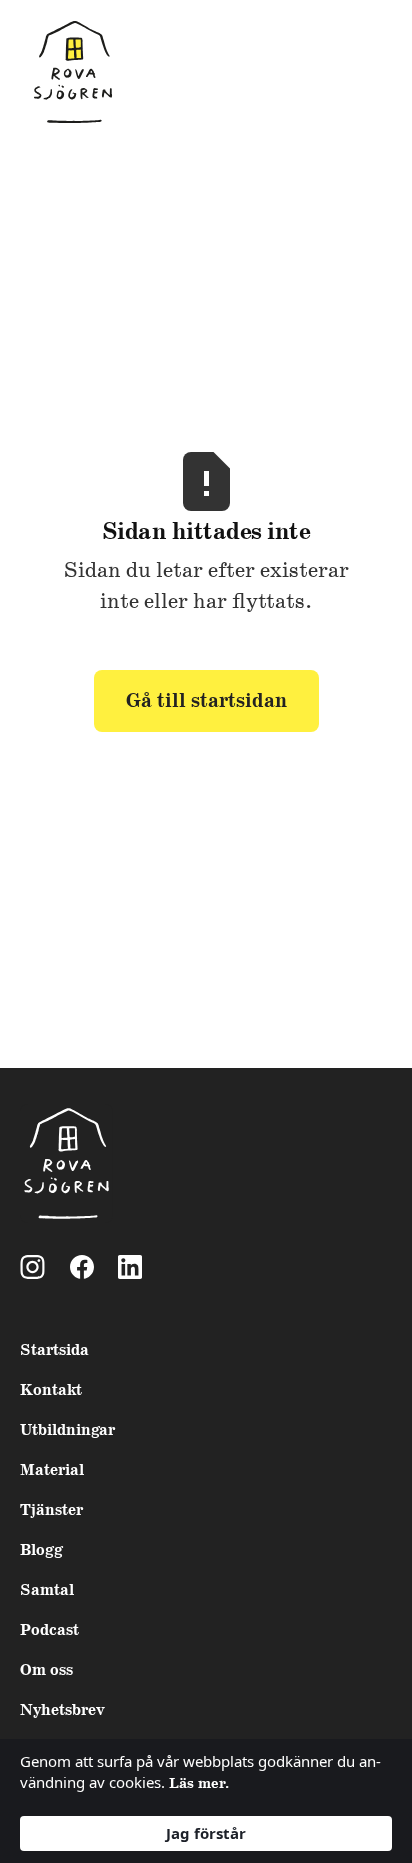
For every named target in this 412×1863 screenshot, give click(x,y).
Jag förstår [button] (206, 1833)
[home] (68, 73)
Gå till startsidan (206, 701)
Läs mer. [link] (199, 1784)
